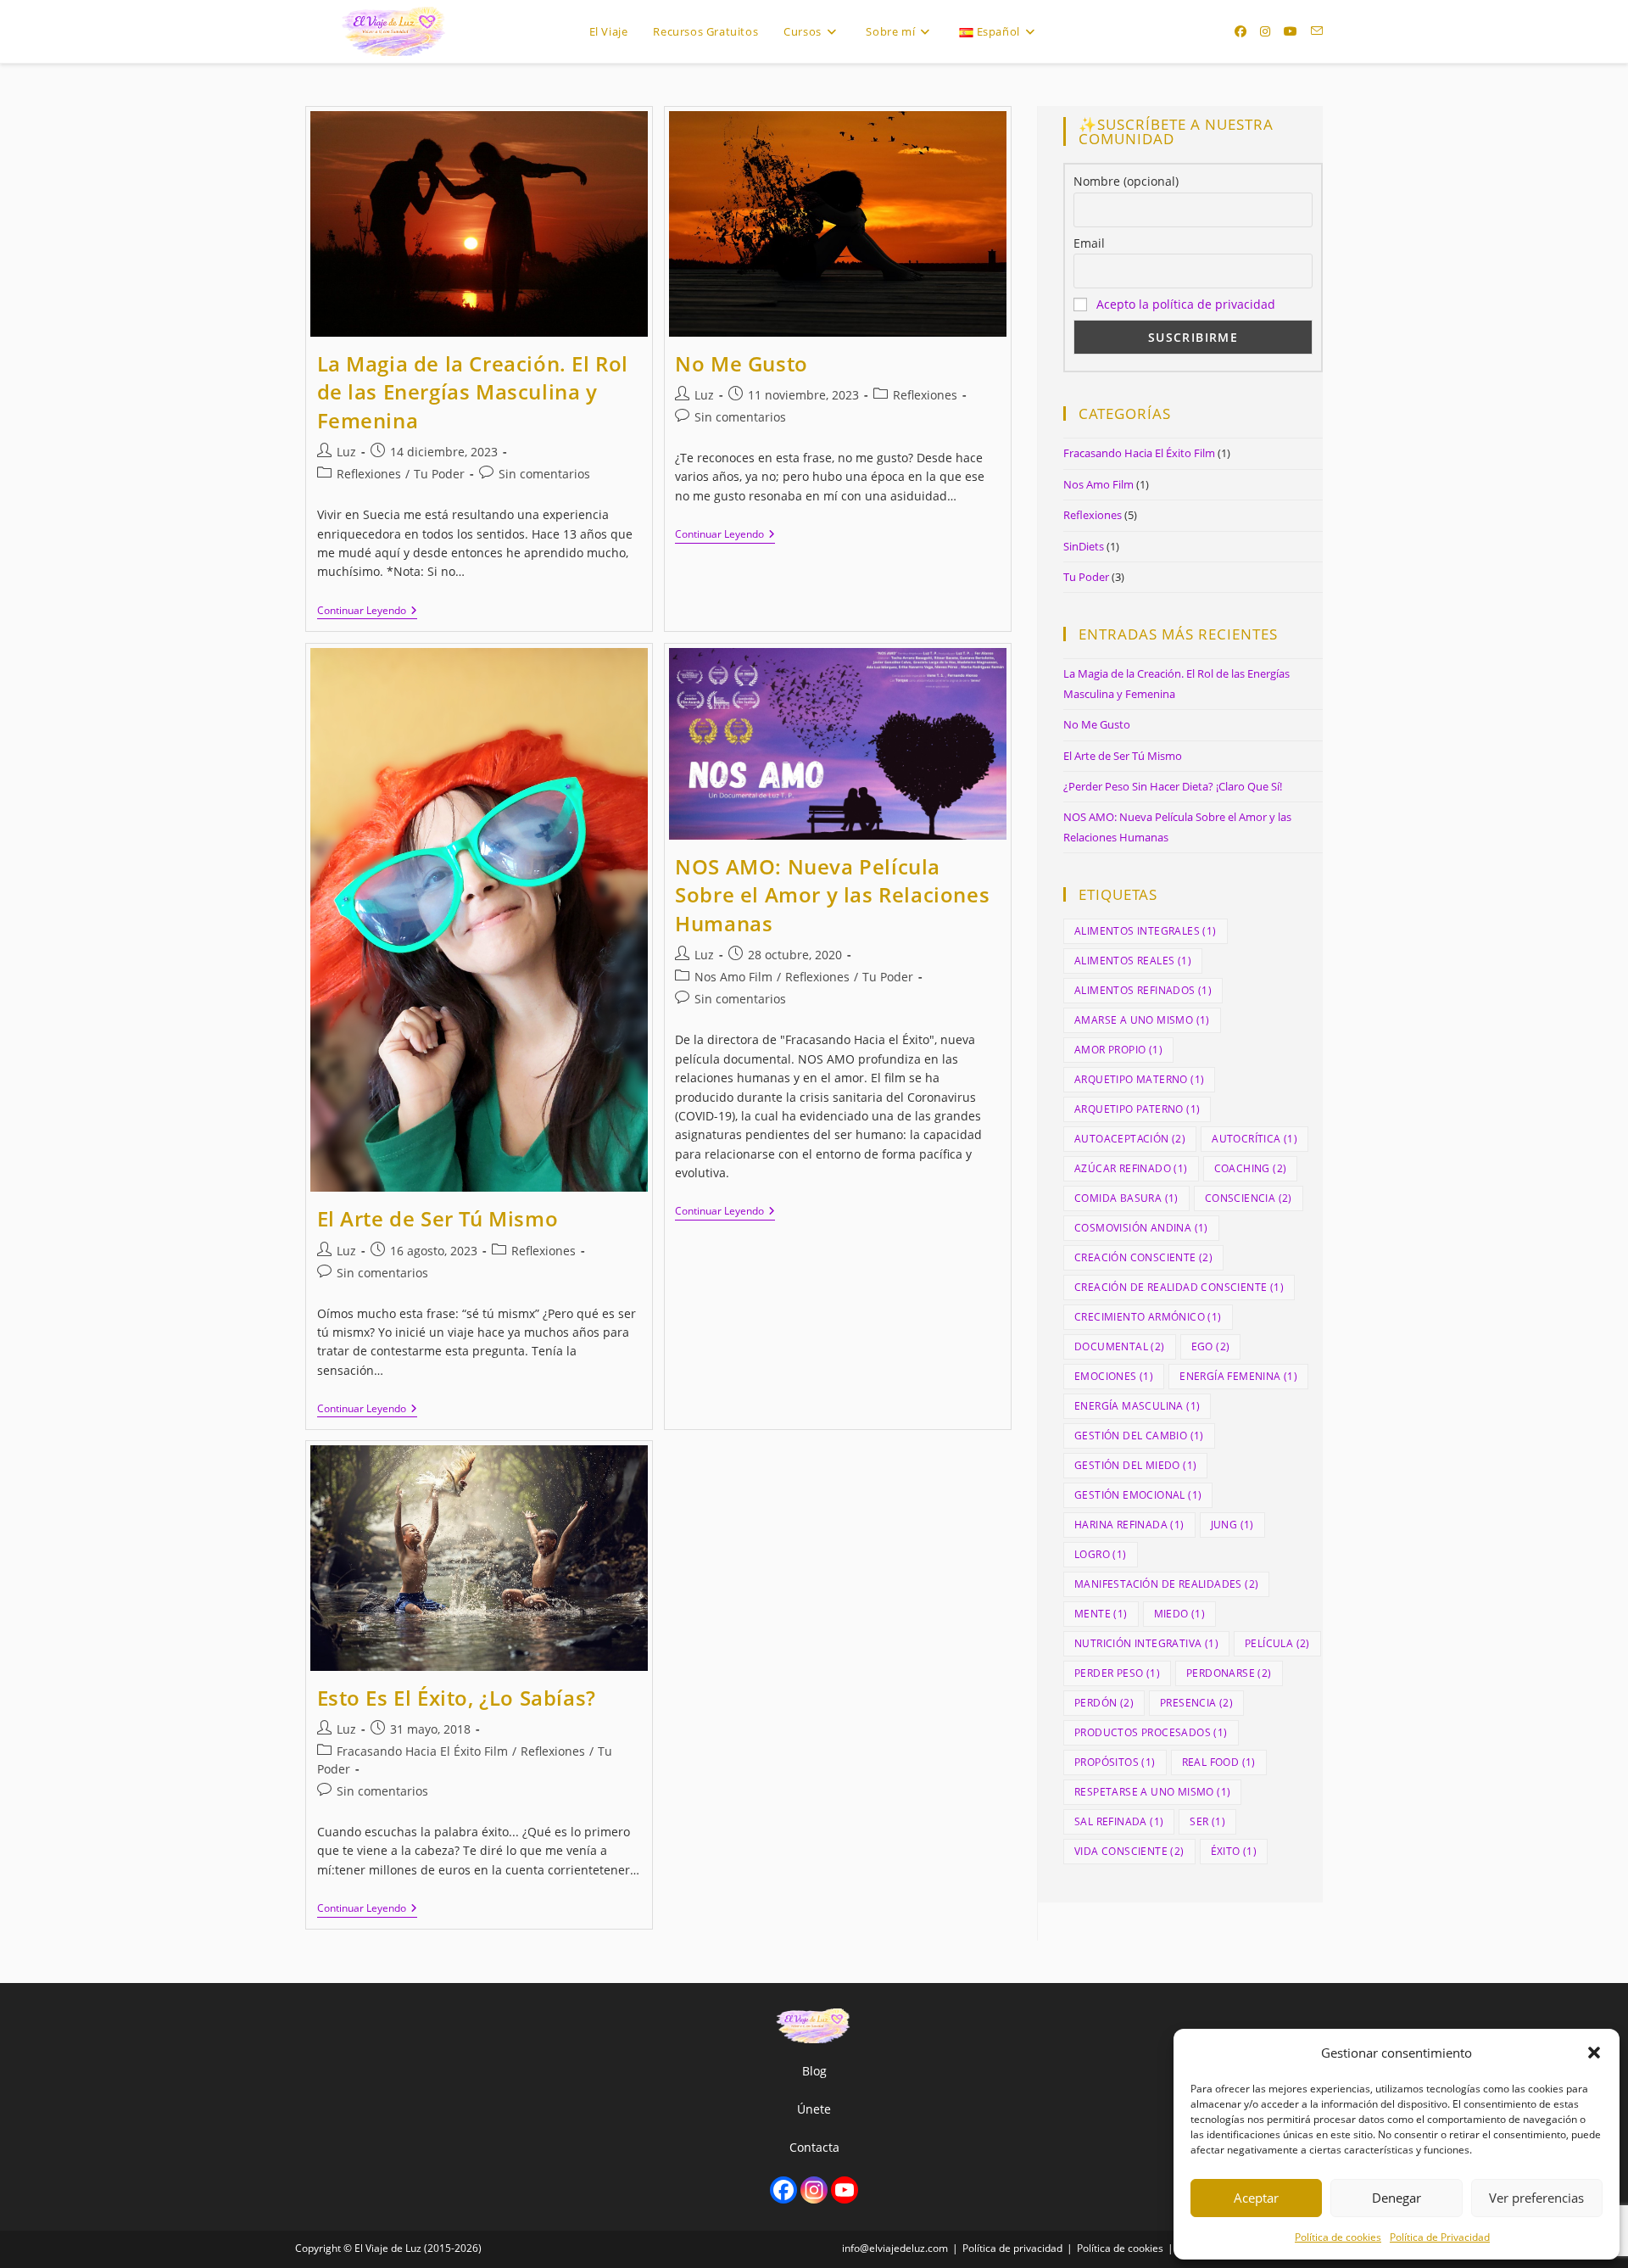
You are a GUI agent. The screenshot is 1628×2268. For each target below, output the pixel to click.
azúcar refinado (1131, 1168)
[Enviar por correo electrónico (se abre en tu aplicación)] (1317, 31)
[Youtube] (845, 2190)
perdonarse (1229, 1673)
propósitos (1115, 1762)
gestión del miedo (1135, 1465)
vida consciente (1129, 1851)
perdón (1104, 1703)
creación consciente (1143, 1257)
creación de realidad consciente (1179, 1287)
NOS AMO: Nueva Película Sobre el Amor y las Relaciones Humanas (832, 895)
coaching (1251, 1168)
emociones (1114, 1376)
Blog (814, 2071)
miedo (1180, 1614)
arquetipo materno (1139, 1079)
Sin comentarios (544, 474)
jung (1232, 1525)
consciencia (1249, 1198)
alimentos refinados (1143, 990)
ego (1211, 1346)
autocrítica (1254, 1139)
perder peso (1117, 1673)
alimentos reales (1133, 961)
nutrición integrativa (1146, 1643)
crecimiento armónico (1148, 1317)
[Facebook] (783, 2190)
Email (1089, 243)
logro (1101, 1554)
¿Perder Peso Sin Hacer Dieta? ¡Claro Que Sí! (1173, 786)
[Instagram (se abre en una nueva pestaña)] (1265, 31)
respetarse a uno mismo (1152, 1792)
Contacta (814, 2147)
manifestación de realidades (1166, 1584)
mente (1101, 1614)
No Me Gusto (742, 363)
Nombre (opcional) (1126, 181)
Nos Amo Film (733, 977)
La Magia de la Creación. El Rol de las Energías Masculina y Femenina (473, 392)
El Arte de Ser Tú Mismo (438, 1218)
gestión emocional (1138, 1495)
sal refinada (1119, 1821)
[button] (1594, 2053)
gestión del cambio (1139, 1436)
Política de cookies (1338, 2237)
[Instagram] (814, 2190)
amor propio (1118, 1050)
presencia (1196, 1703)
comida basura (1126, 1198)
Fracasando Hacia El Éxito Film (422, 1751)
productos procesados (1151, 1732)
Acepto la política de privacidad (1186, 304)
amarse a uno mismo (1142, 1020)
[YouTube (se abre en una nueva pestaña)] (1291, 31)
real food (1219, 1762)
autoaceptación (1130, 1139)
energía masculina (1137, 1406)
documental (1120, 1346)
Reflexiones (369, 474)
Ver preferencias (1536, 2198)
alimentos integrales (1146, 931)
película (1277, 1643)
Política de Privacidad (1440, 2237)
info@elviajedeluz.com (895, 2248)
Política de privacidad (1012, 2248)
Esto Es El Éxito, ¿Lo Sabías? (457, 1698)
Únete (814, 2109)
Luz (346, 452)
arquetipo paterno (1137, 1109)
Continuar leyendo (367, 612)
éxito (1234, 1851)
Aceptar (1256, 2198)
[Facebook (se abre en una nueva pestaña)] (1241, 31)
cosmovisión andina (1141, 1228)
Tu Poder (439, 474)
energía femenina (1238, 1376)
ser (1207, 1821)
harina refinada (1129, 1525)
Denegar (1397, 2198)
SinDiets (1084, 546)
